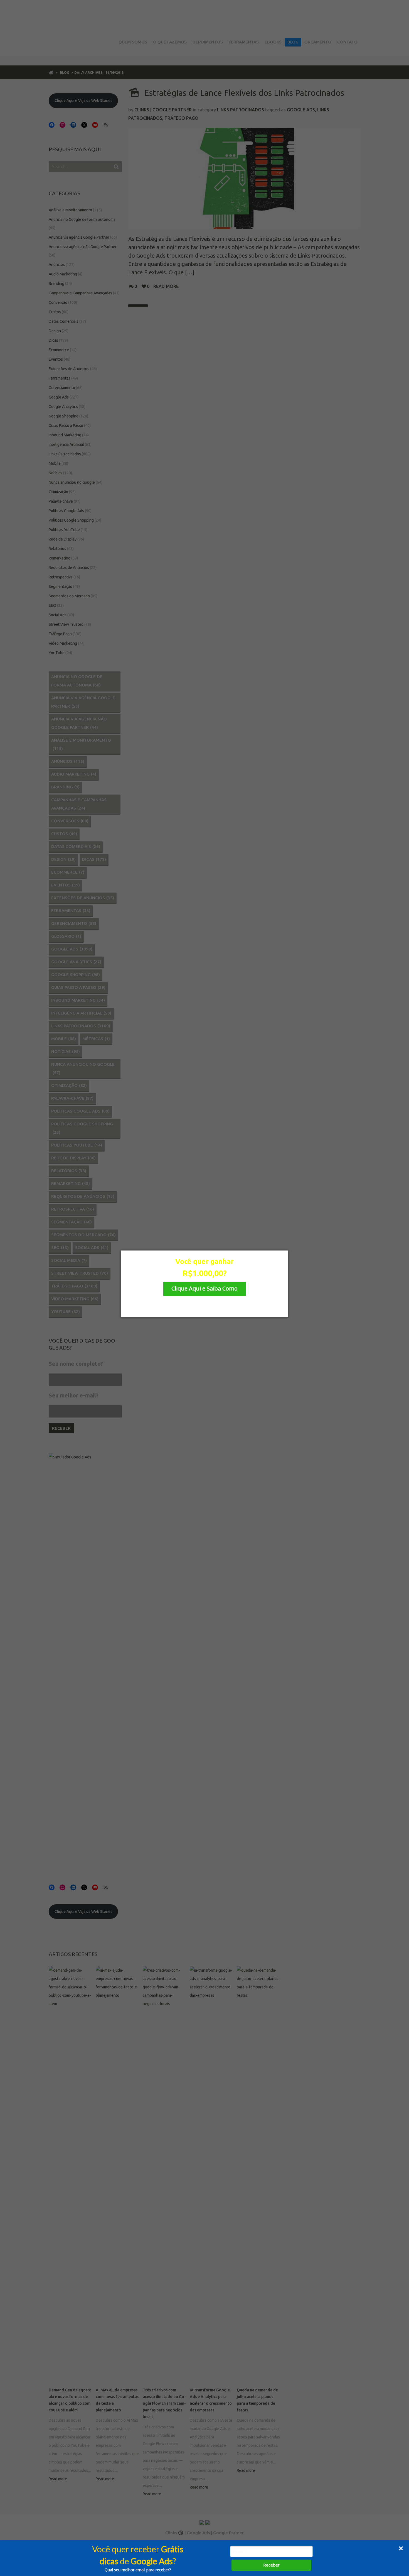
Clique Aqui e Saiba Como (204, 1288)
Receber (271, 2565)
